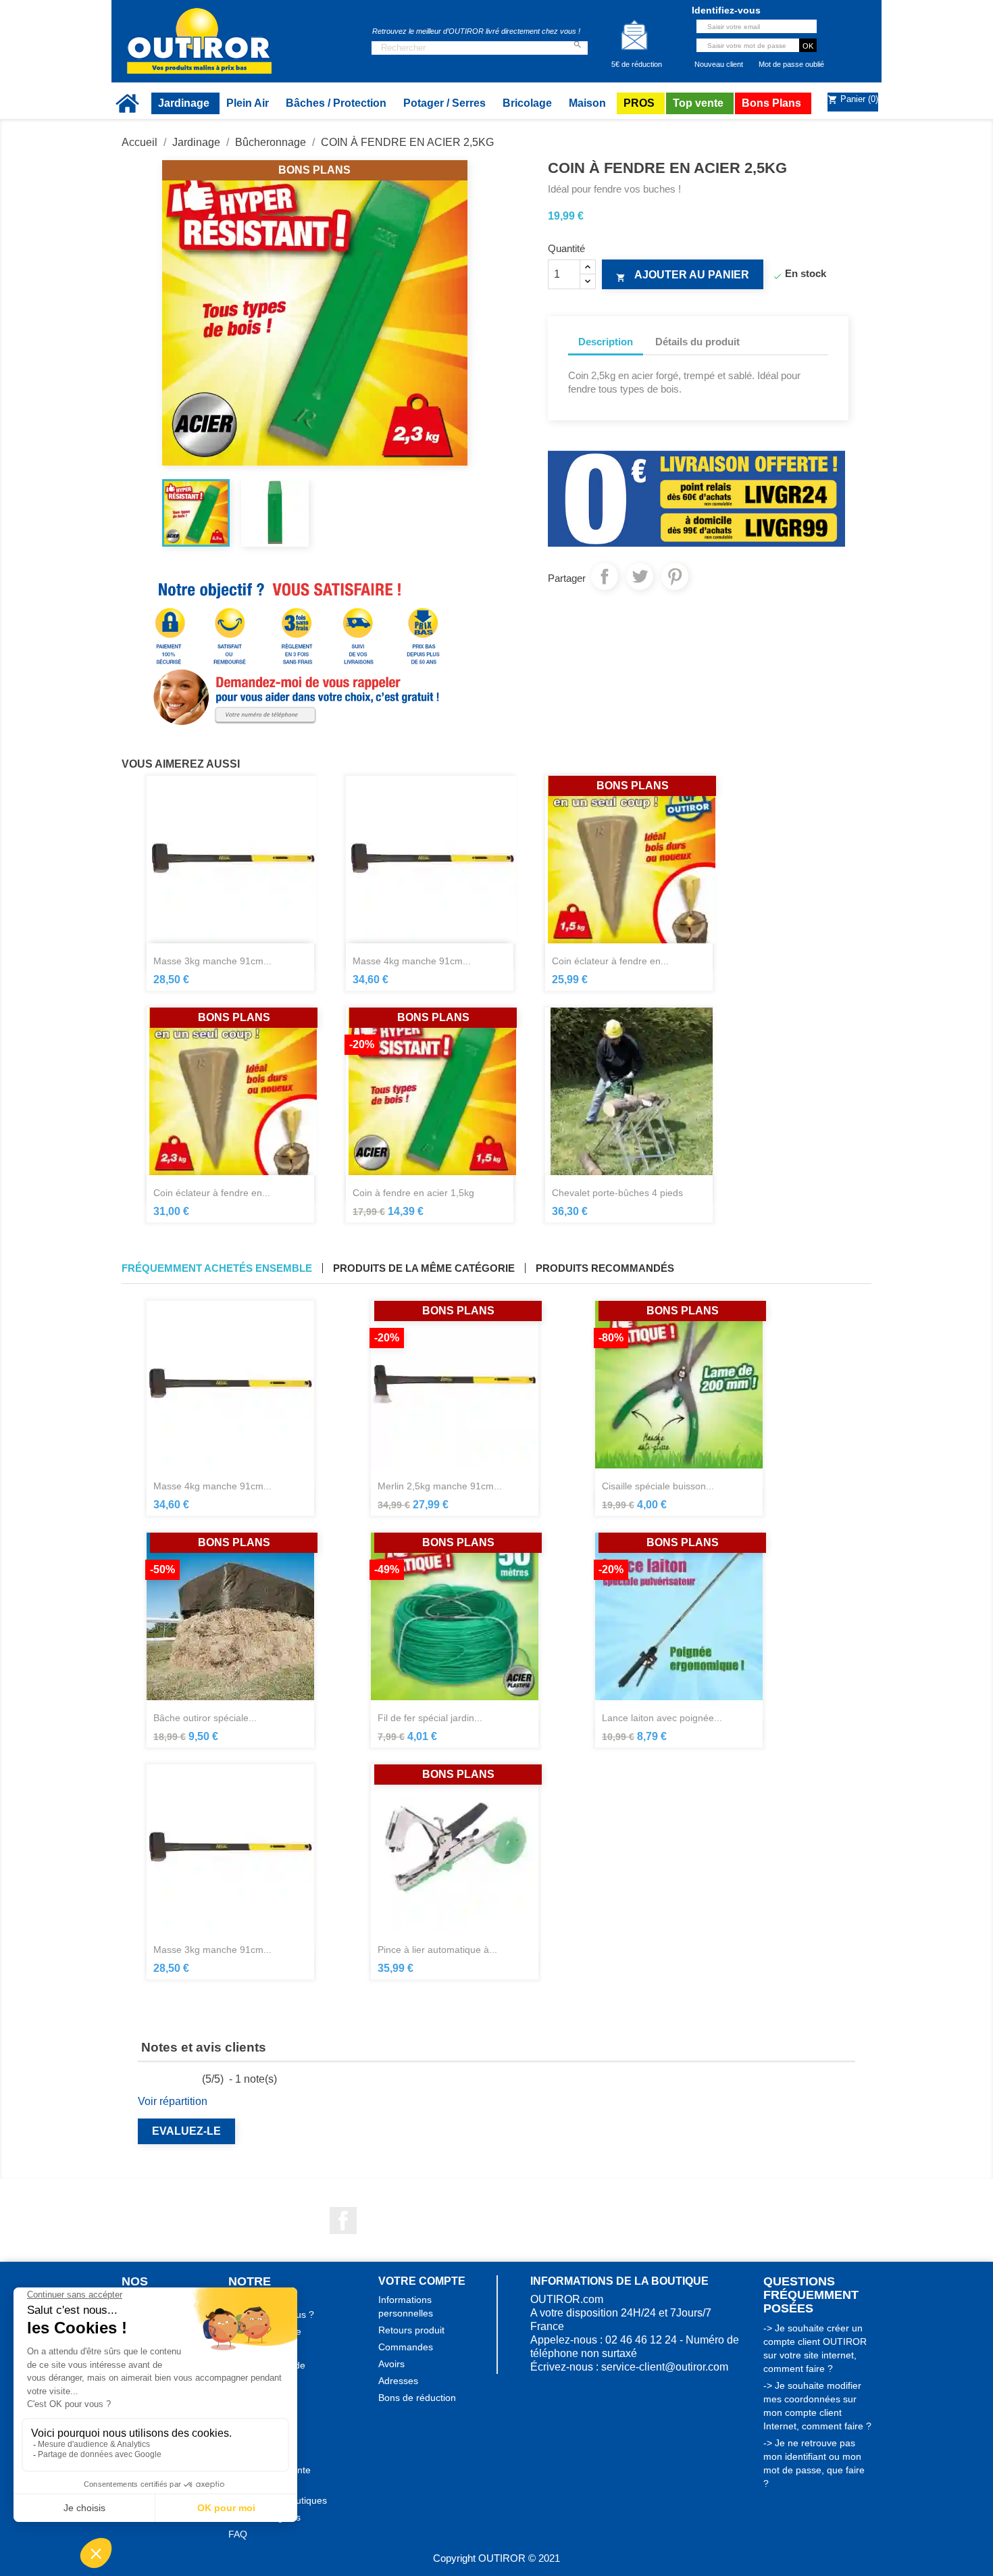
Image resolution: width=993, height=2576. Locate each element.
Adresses (398, 2381)
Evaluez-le (186, 2131)
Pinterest (675, 576)
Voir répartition (173, 2101)
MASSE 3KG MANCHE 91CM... (212, 961)
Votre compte (422, 2281)
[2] (156, 2079)
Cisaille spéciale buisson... (658, 1486)
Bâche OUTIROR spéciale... (205, 1718)
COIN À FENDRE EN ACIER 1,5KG (413, 1193)
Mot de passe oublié (791, 64)
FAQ (238, 2534)
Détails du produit (697, 342)
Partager (605, 576)
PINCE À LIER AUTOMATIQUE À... (437, 1950)
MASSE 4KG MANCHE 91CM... (412, 961)
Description (606, 342)
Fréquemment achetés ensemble (217, 1268)
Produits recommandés (605, 1268)
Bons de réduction (417, 2398)
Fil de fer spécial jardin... (430, 1718)
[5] (194, 2079)
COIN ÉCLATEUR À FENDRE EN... (610, 961)
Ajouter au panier (683, 276)
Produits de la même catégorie (424, 1268)
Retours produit (411, 2330)
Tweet (640, 576)
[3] (169, 2079)
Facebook (343, 2221)
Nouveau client (719, 64)
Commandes (406, 2347)
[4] (181, 2079)
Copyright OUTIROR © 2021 (496, 2558)
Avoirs (391, 2364)
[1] (143, 2079)
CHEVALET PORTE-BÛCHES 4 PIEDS (617, 1193)
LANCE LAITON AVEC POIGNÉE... (662, 1718)
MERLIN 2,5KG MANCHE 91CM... (440, 1486)
